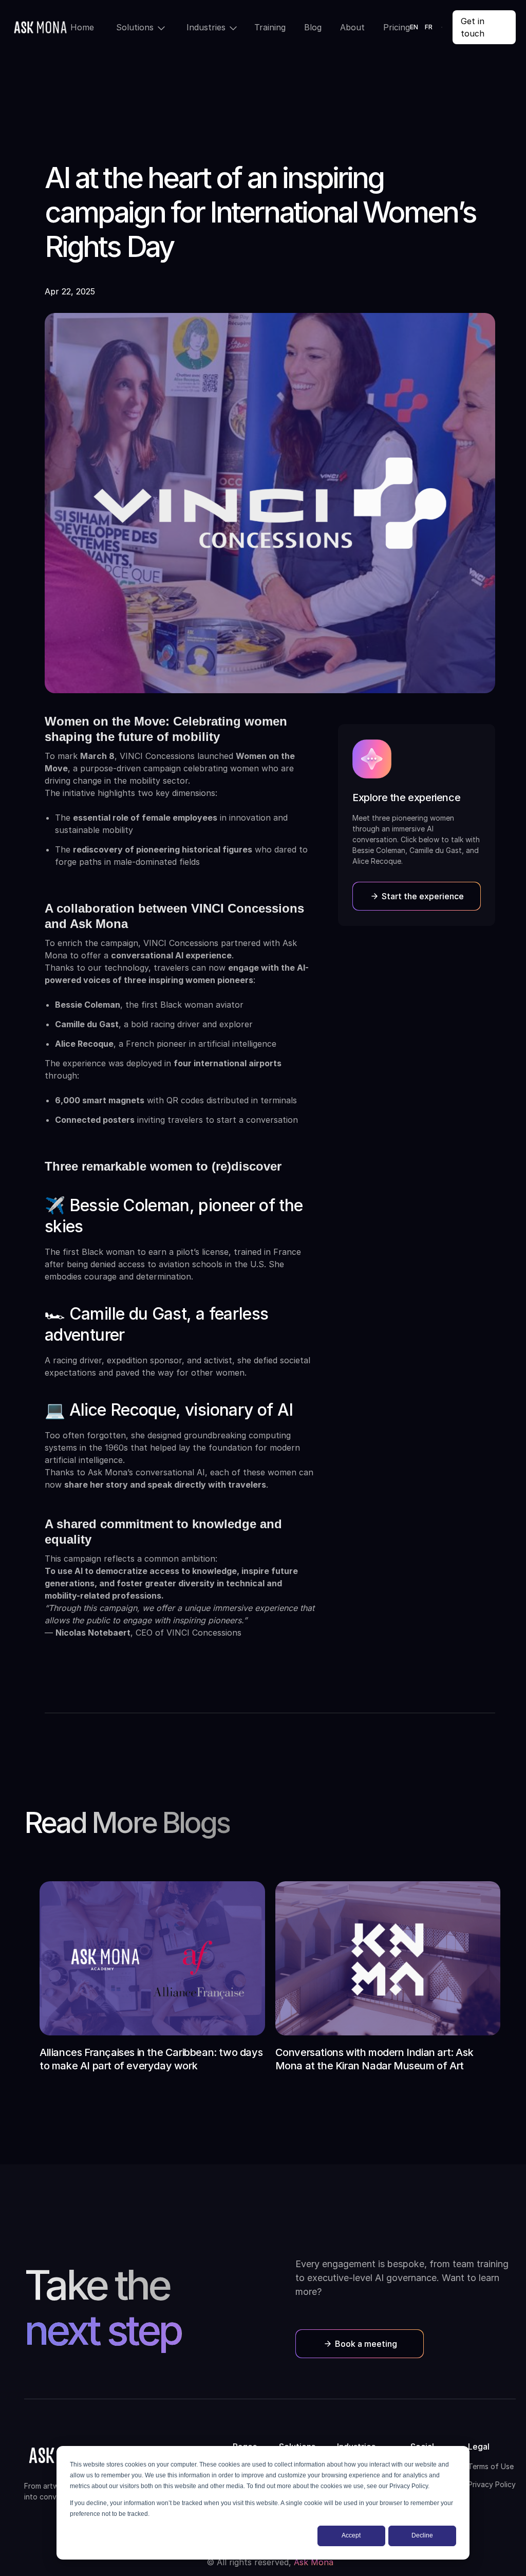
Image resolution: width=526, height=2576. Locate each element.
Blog (313, 27)
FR (429, 27)
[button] (138, 27)
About (352, 27)
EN (414, 27)
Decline (422, 2535)
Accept (351, 2535)
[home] (40, 27)
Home (82, 27)
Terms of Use (491, 2466)
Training (270, 27)
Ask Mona (314, 2562)
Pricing (397, 27)
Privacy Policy (492, 2484)
